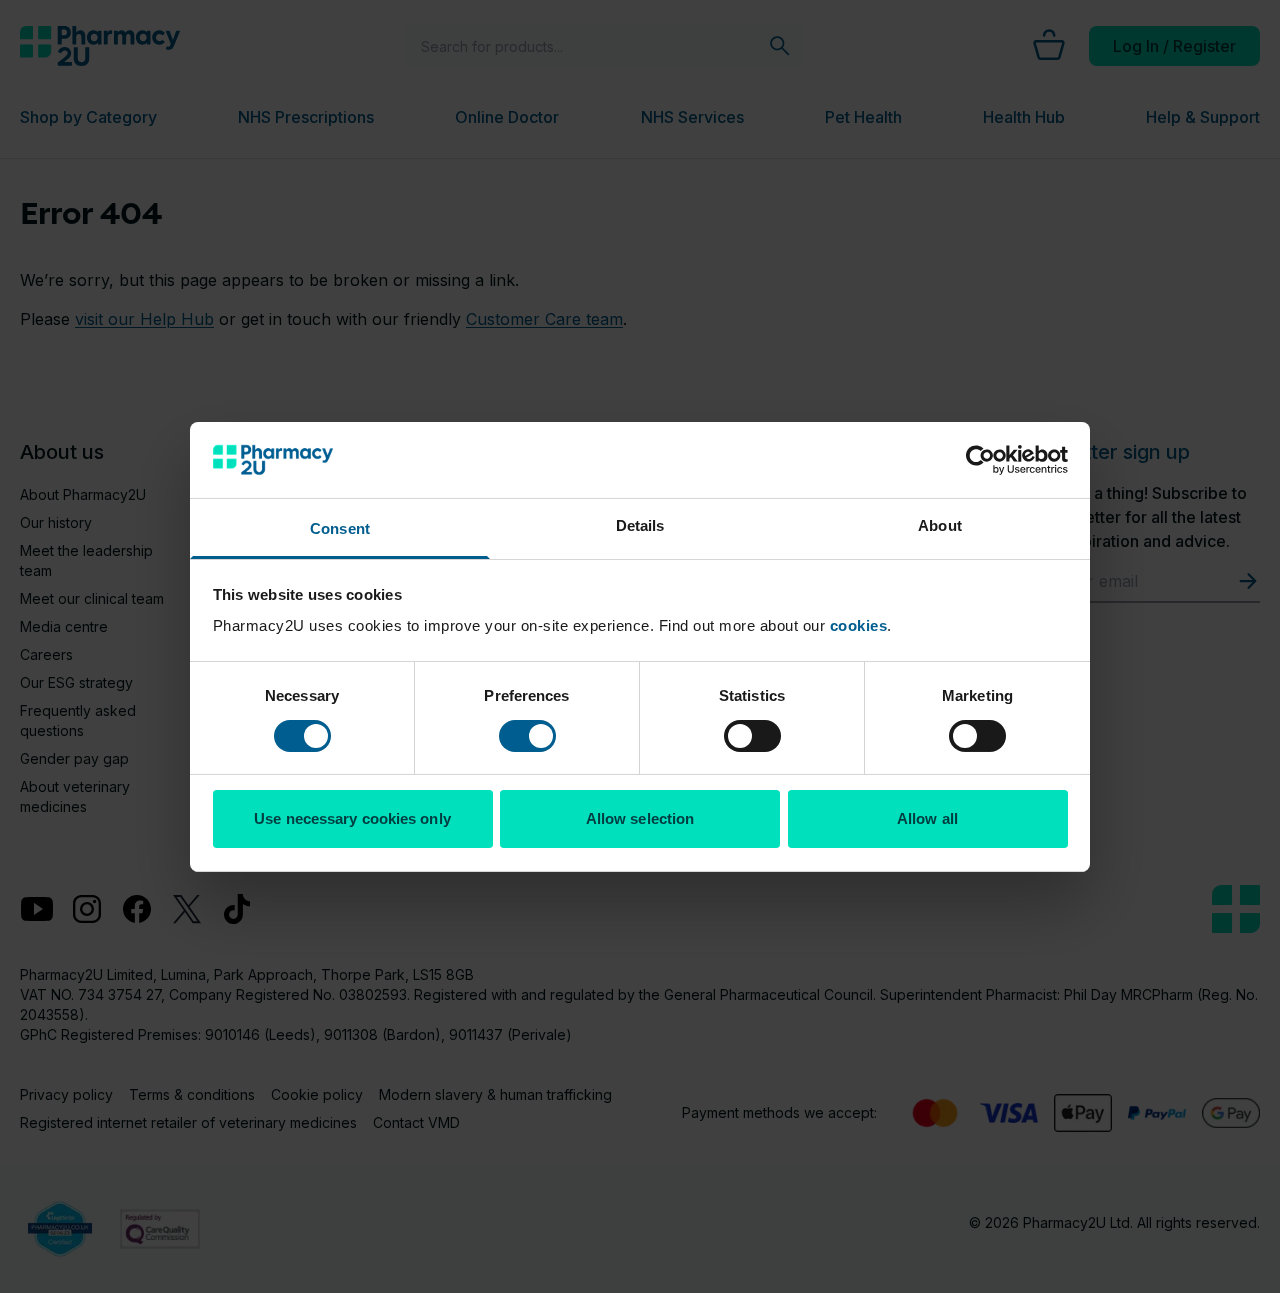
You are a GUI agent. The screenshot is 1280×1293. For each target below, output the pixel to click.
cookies (859, 625)
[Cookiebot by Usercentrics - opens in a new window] (980, 460)
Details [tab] (640, 525)
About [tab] (940, 525)
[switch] (527, 736)
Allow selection (640, 818)
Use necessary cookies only (352, 818)
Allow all (927, 818)
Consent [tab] (340, 528)
